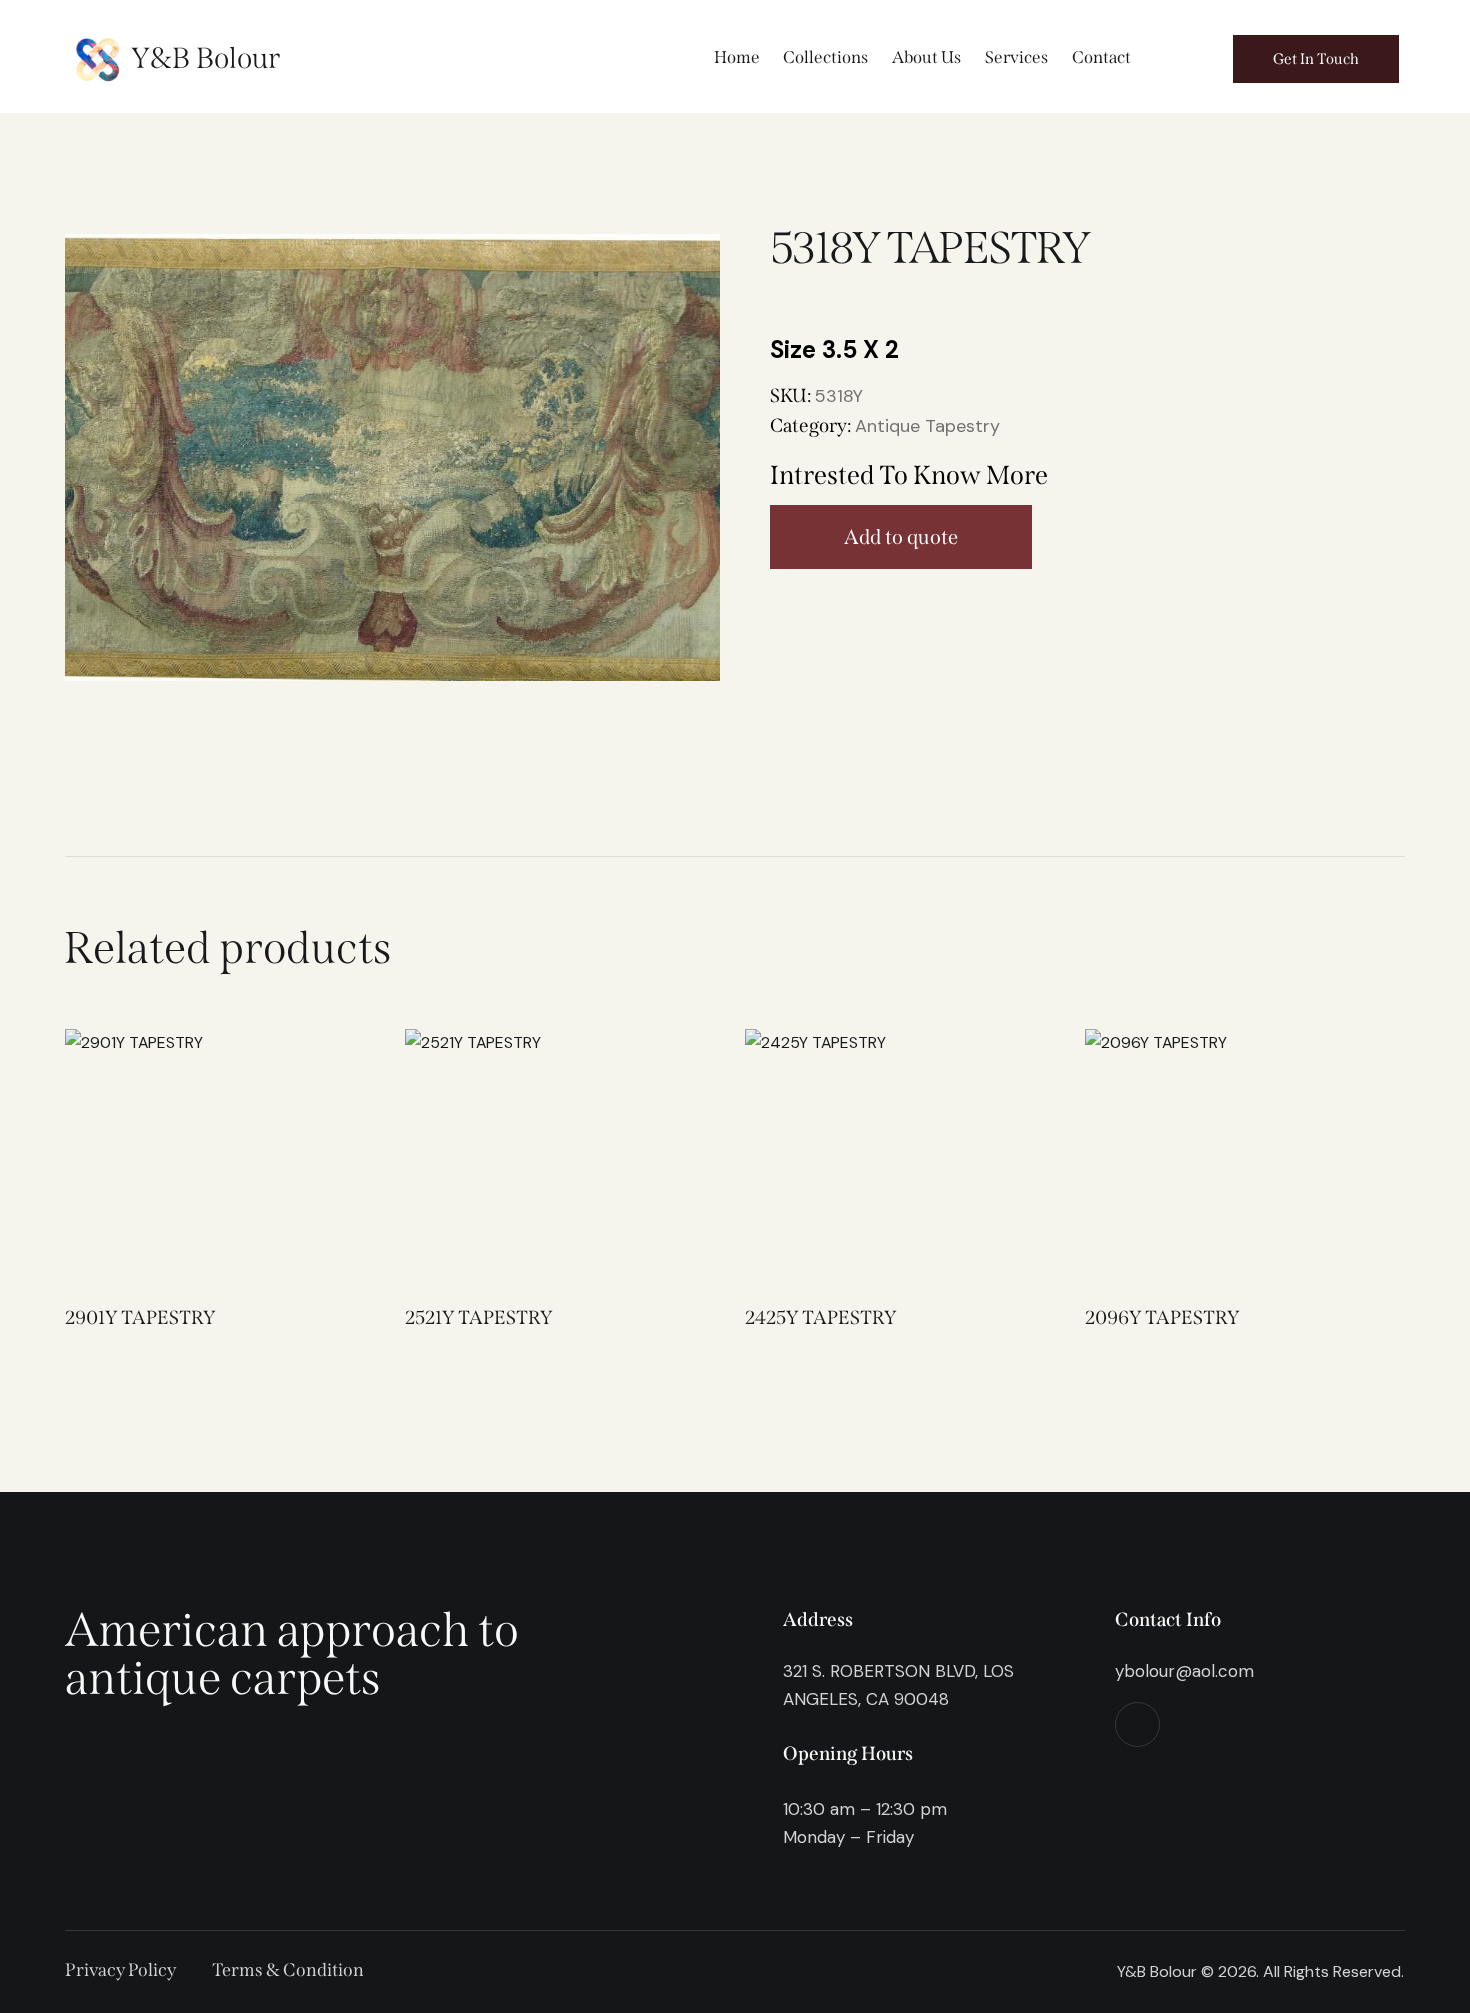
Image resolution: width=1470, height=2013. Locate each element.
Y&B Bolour (205, 58)
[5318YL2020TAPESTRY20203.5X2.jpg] (392, 457)
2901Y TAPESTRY (140, 1317)
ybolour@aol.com (1184, 1671)
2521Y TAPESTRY (478, 1317)
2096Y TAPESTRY (1162, 1317)
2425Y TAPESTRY (820, 1317)
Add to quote (901, 537)
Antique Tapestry (927, 426)
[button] (182, 1154)
